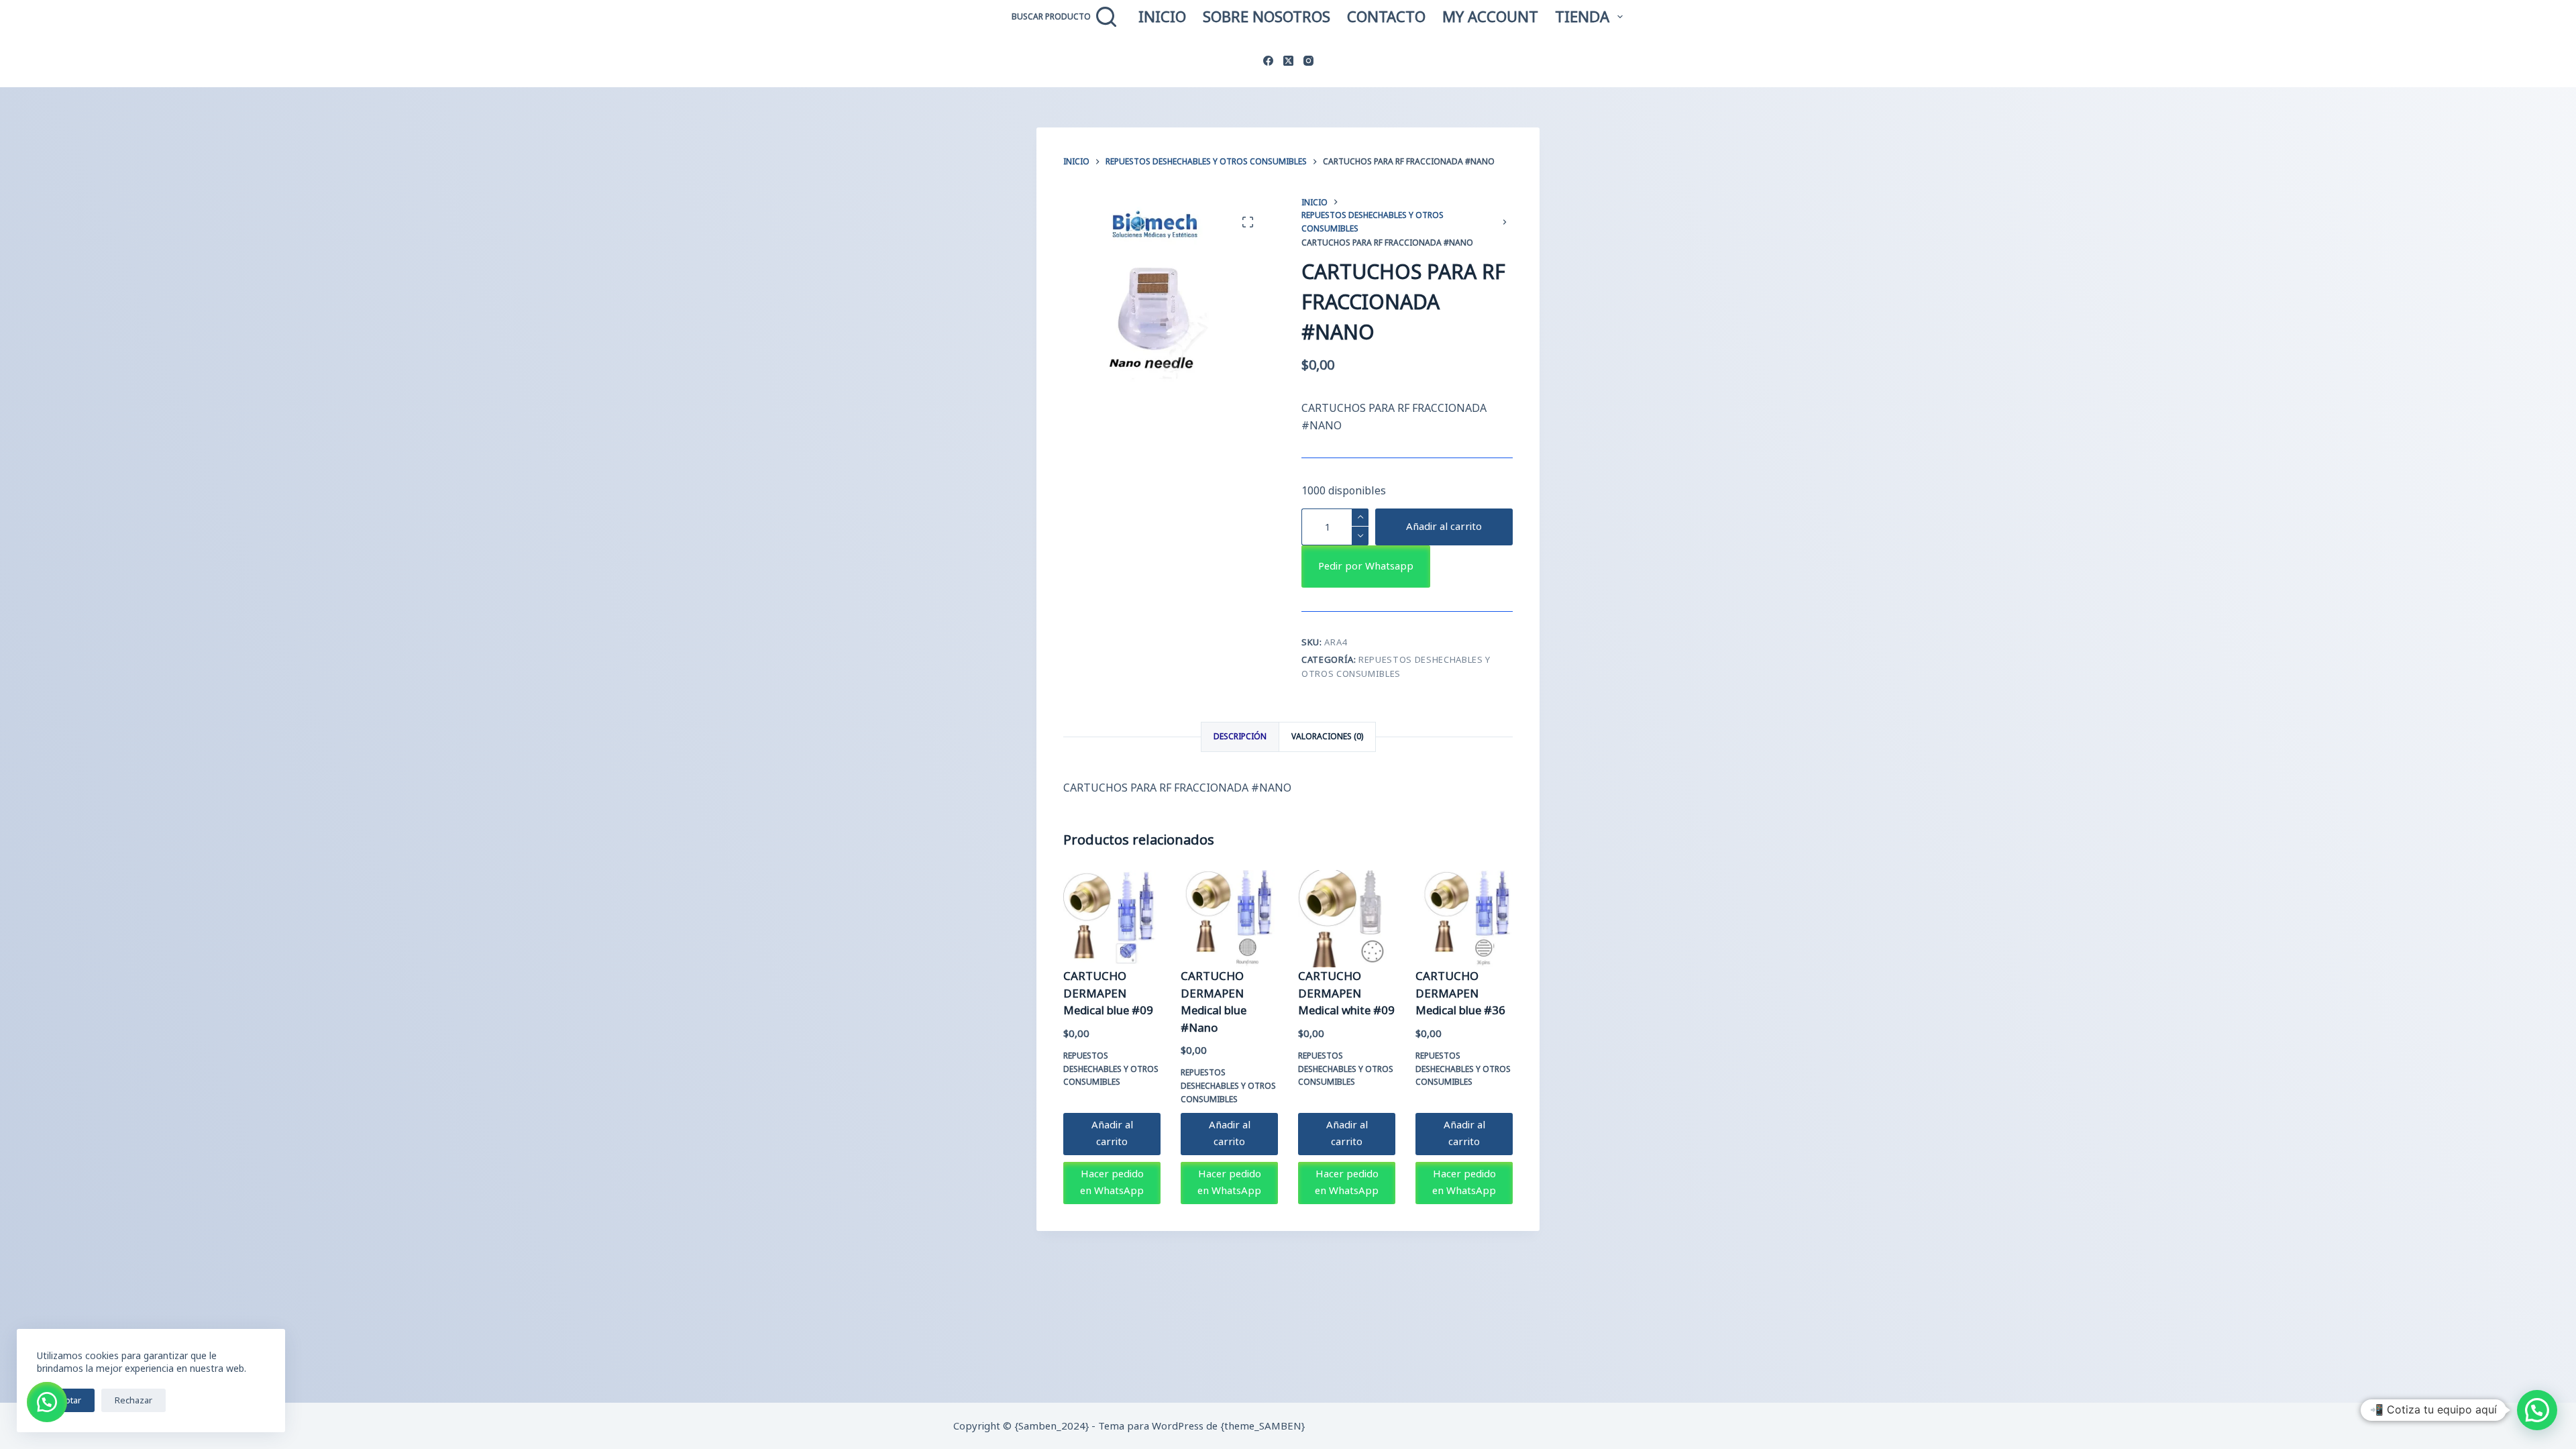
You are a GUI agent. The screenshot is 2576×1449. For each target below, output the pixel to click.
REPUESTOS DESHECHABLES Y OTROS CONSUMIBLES (1111, 1069)
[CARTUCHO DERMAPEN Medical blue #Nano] (1229, 919)
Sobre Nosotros (1267, 16)
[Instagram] (1308, 61)
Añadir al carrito (1444, 526)
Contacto (1386, 16)
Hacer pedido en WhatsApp (1112, 1182)
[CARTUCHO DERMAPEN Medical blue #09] (1112, 919)
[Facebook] (1268, 61)
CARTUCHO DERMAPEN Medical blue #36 (1460, 993)
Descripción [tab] (1240, 736)
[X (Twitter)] (1288, 61)
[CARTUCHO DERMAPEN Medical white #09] (1347, 919)
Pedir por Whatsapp (1366, 566)
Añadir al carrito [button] (1112, 1133)
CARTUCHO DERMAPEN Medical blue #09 (1108, 993)
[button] (1366, 566)
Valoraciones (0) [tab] (1327, 736)
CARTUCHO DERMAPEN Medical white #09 (1346, 993)
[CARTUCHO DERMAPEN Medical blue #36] (1464, 919)
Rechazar (133, 1400)
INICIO (1162, 16)
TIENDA (1582, 16)
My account (1490, 16)
